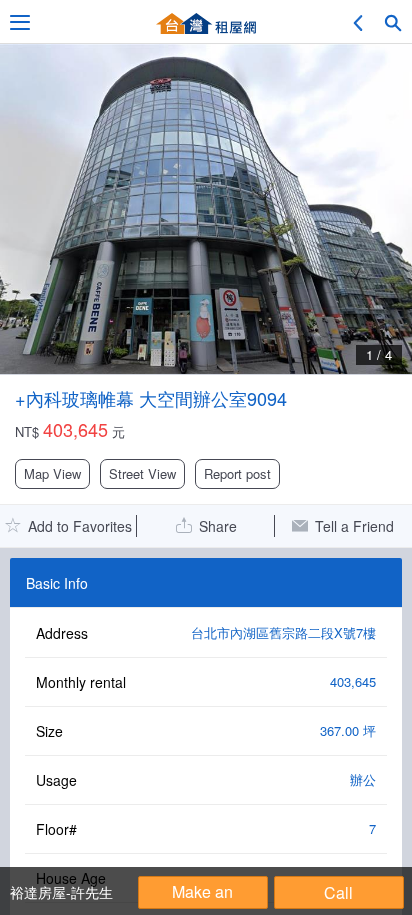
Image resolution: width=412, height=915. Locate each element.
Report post (237, 473)
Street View (142, 473)
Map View (52, 473)
